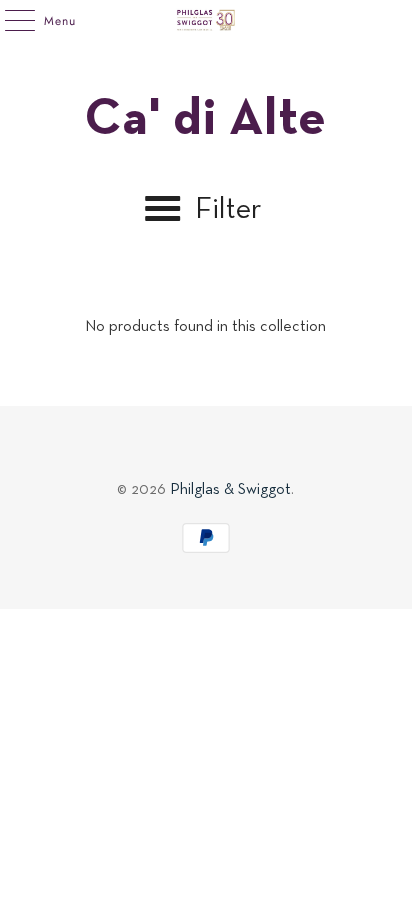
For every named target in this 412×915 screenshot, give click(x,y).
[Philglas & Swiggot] (206, 20)
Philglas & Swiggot (230, 490)
